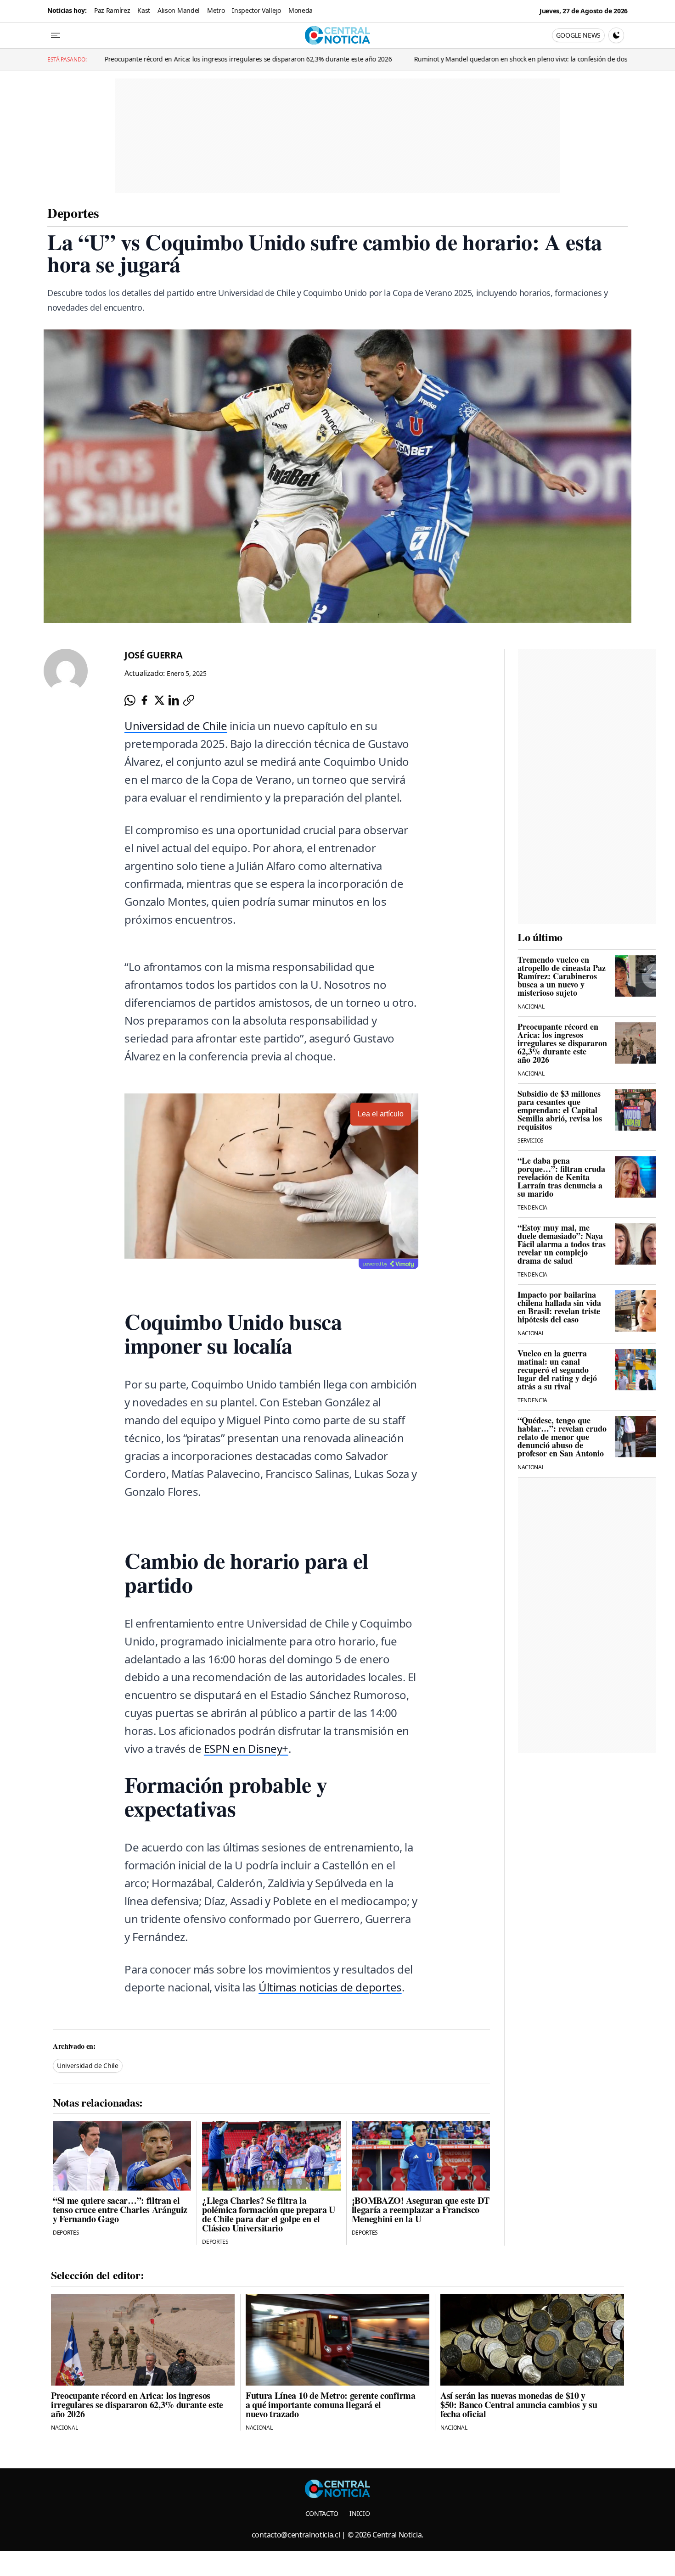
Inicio (360, 2513)
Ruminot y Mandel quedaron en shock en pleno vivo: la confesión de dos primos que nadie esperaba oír (355, 59)
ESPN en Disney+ (246, 1748)
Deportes (73, 212)
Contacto (322, 2513)
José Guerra (153, 655)
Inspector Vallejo (256, 10)
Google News (578, 35)
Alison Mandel (179, 10)
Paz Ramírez (112, 10)
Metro (216, 10)
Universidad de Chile (176, 726)
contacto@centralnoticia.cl (296, 2535)
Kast (144, 10)
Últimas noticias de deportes (330, 1987)
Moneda (301, 10)
